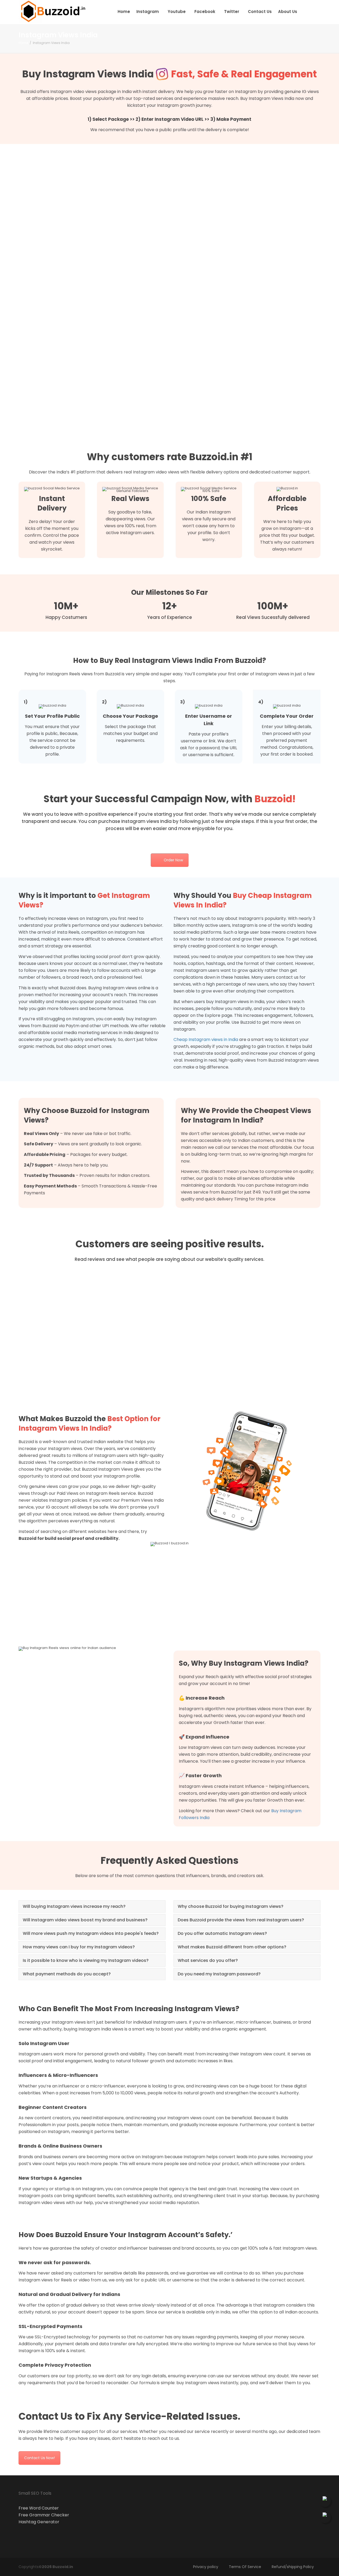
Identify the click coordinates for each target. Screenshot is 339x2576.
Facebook (205, 12)
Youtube (177, 12)
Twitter (232, 12)
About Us (288, 12)
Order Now (173, 860)
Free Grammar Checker (44, 2515)
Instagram (148, 12)
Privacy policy (206, 2567)
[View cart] (305, 12)
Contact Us (260, 12)
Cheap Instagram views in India (206, 1039)
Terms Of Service (245, 2567)
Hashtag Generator (39, 2522)
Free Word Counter (39, 2508)
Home (124, 12)
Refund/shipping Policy (293, 2567)
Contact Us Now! (39, 2458)
